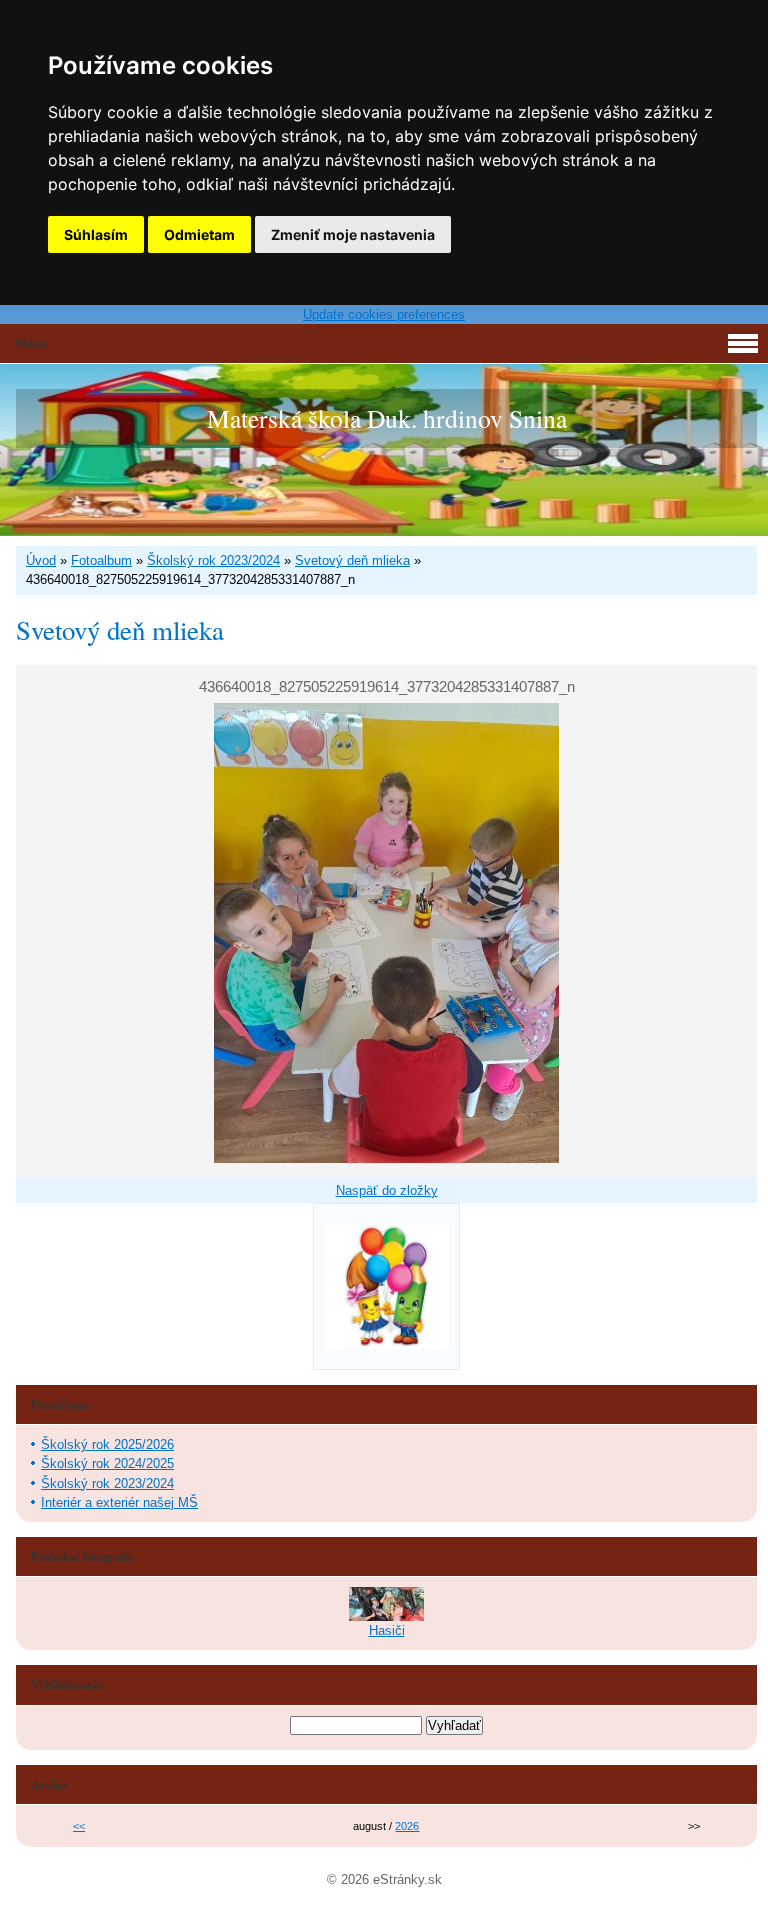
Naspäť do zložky (387, 1190)
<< (79, 1826)
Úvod (41, 560)
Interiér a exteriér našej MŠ (119, 1502)
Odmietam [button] (199, 234)
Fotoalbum (101, 560)
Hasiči (387, 1630)
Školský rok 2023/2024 (213, 560)
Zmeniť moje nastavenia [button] (353, 234)
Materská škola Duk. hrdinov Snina (387, 418)
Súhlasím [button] (96, 234)
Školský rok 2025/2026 (107, 1444)
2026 (407, 1826)
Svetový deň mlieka (352, 560)
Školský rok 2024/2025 (107, 1463)
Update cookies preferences (384, 314)
